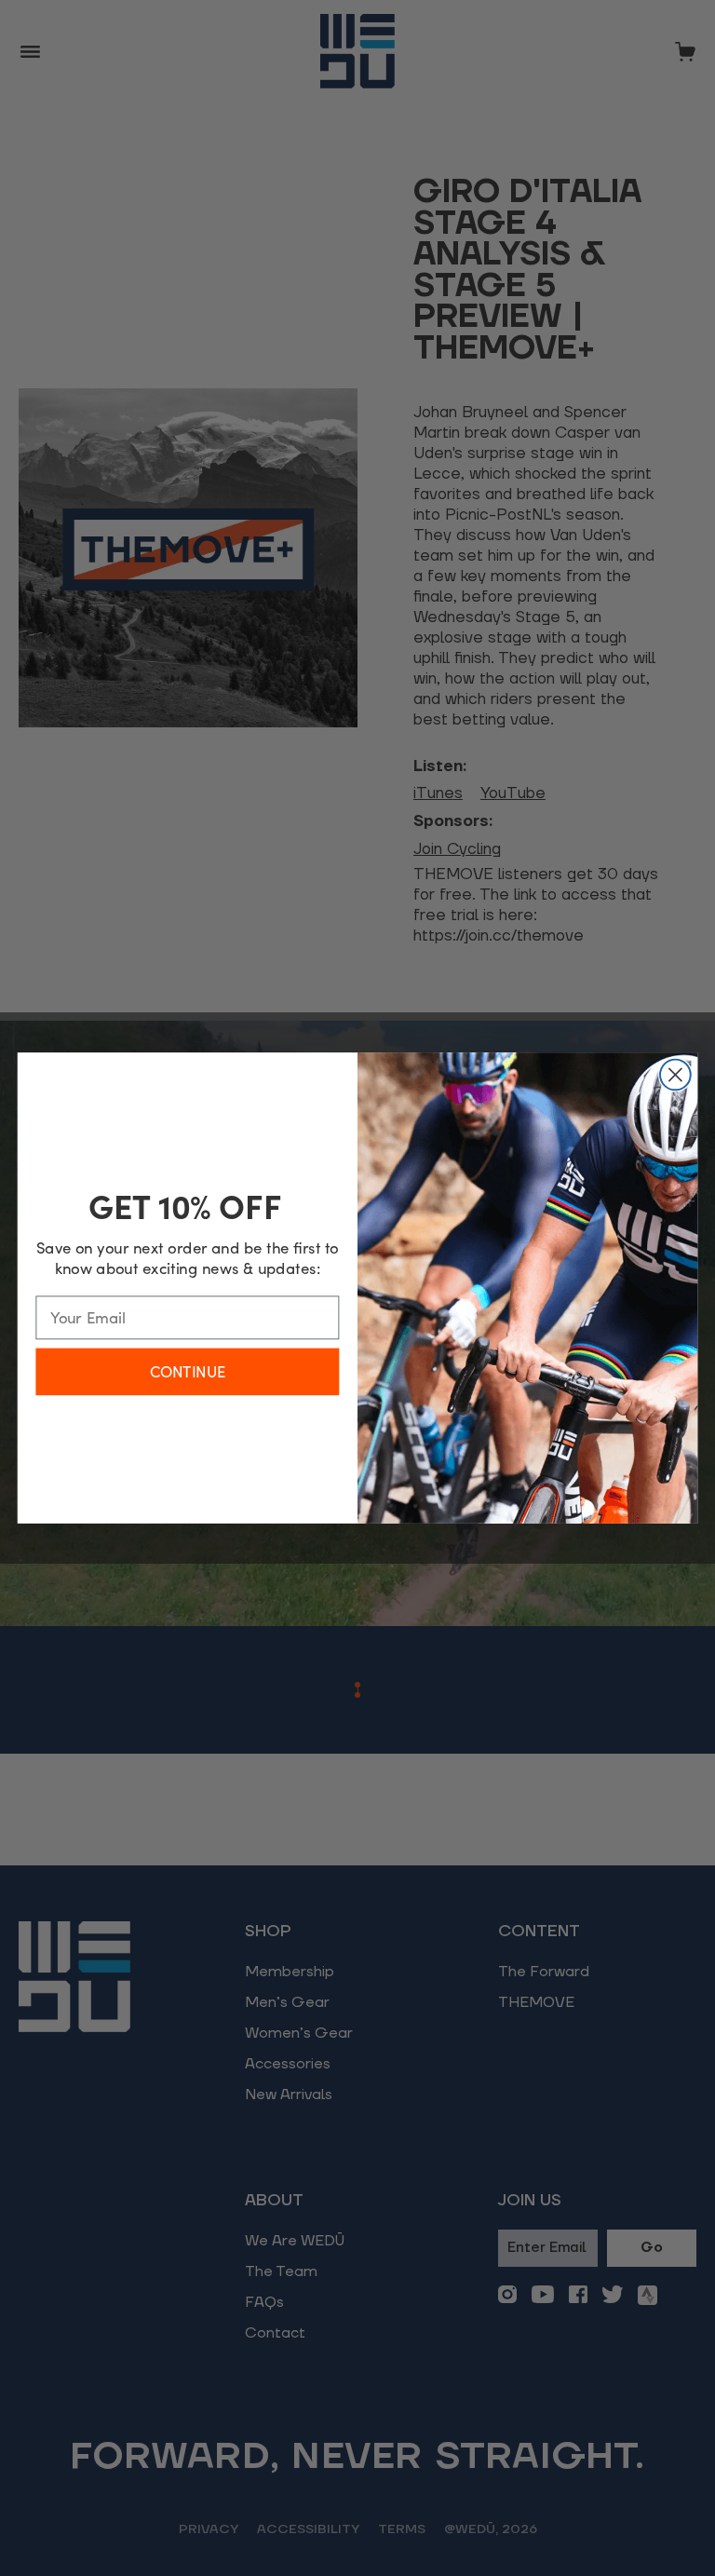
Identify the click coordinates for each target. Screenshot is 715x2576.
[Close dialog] (675, 1075)
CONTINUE (188, 1371)
